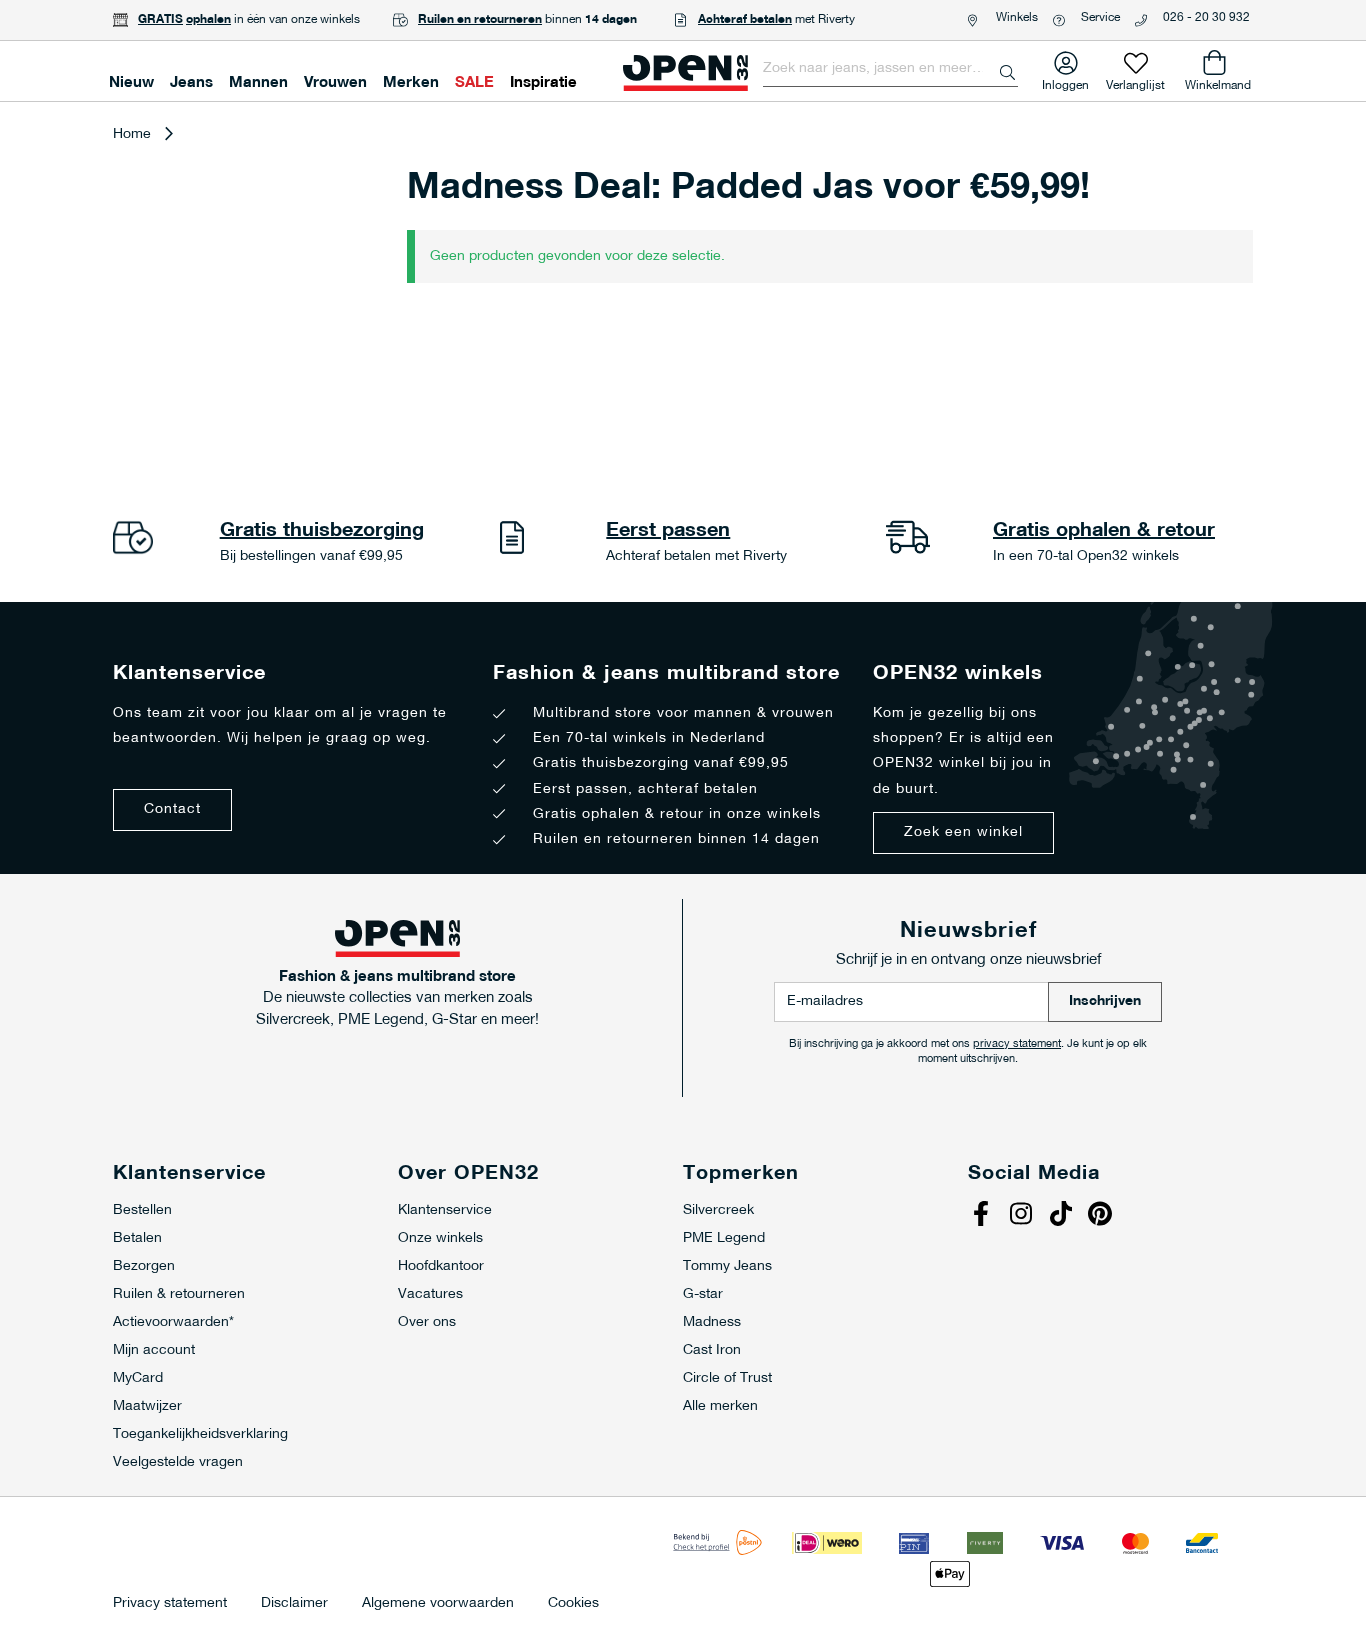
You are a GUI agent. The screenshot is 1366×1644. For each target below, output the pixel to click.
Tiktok (1063, 1216)
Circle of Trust (727, 1378)
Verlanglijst (1135, 81)
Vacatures (430, 1294)
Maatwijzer (147, 1406)
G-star (703, 1294)
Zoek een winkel (963, 832)
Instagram (1023, 1216)
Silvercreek (718, 1210)
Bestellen (142, 1210)
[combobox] (890, 69)
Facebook (983, 1216)
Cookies (573, 1604)
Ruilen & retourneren (179, 1294)
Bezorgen (144, 1266)
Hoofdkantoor (441, 1266)
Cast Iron (712, 1350)
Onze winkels (440, 1238)
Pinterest (1103, 1216)
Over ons (427, 1322)
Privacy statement (170, 1604)
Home (132, 134)
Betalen (137, 1238)
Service (1100, 18)
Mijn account (154, 1350)
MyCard (138, 1378)
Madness (712, 1322)
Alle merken (720, 1406)
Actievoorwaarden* (173, 1322)
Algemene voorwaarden (438, 1604)
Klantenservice (445, 1210)
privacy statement (1017, 1044)
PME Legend (724, 1238)
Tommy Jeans (727, 1266)
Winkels (1017, 18)
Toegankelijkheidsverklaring (200, 1434)
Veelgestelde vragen (178, 1462)
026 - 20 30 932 (1206, 18)
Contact (172, 809)
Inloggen (1065, 81)
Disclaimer (294, 1604)
